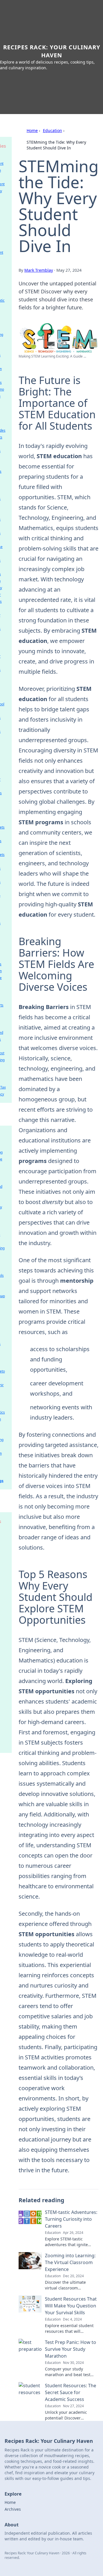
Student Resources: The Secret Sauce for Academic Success (71, 2392)
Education (53, 130)
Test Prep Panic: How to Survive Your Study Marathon (71, 2349)
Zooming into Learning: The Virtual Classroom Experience (70, 2262)
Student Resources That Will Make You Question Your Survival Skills (71, 2306)
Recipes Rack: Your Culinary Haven (52, 51)
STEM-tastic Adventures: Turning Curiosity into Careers (71, 2219)
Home (32, 130)
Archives (13, 2509)
